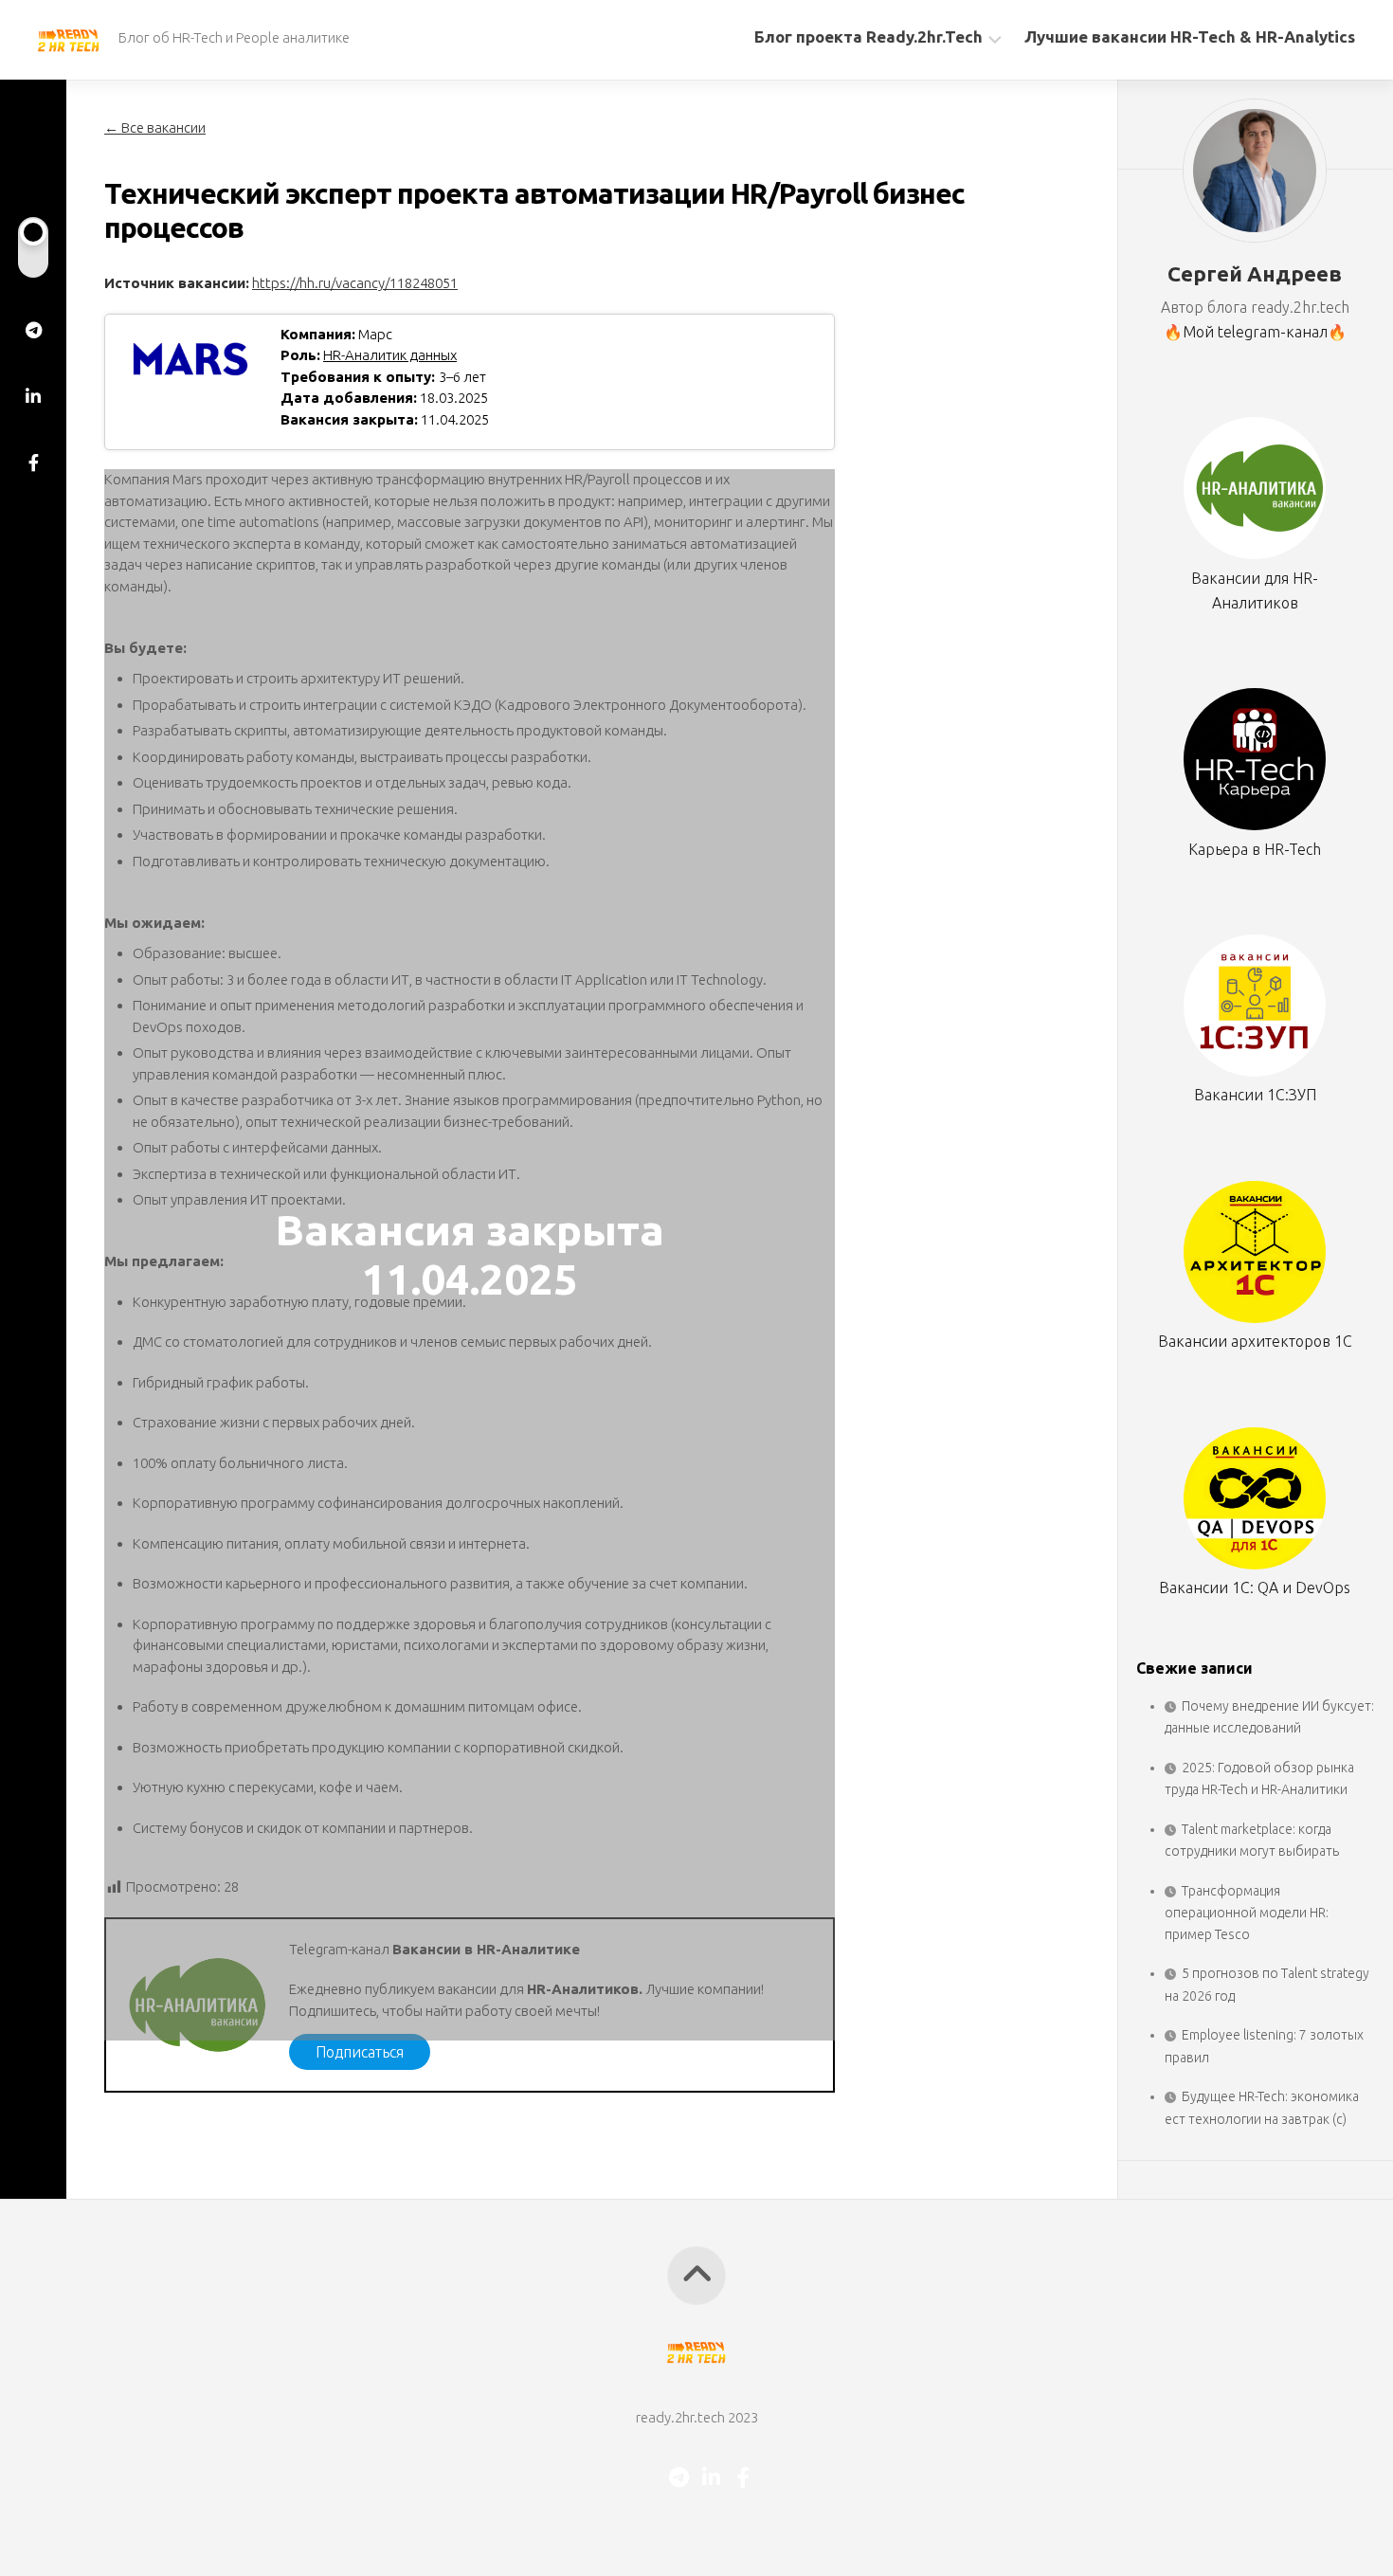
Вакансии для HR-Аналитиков (1255, 590)
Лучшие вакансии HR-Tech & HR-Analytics (1190, 36)
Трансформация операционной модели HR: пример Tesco (1247, 1913)
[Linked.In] (33, 396)
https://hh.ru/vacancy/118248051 (355, 283)
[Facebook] (33, 463)
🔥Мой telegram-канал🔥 (1255, 332)
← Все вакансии (155, 127)
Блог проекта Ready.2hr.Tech (868, 36)
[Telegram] (33, 330)
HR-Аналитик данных (390, 355)
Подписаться (360, 2052)
